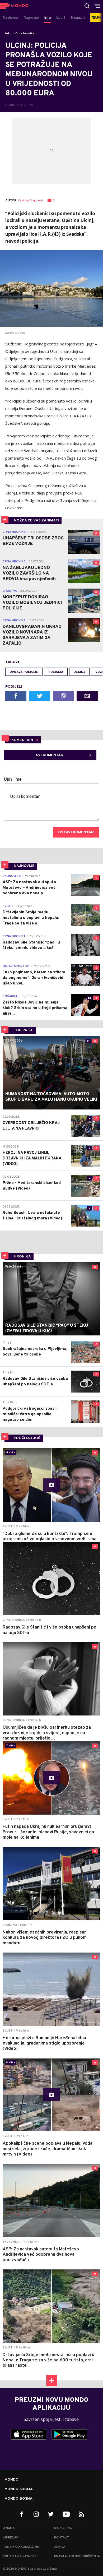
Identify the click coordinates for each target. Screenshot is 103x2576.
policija (56, 672)
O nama (9, 2528)
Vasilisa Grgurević (31, 201)
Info (8, 34)
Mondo (11, 2480)
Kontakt (62, 2538)
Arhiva (60, 2547)
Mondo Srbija (19, 2489)
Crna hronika (25, 34)
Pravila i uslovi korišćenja (77, 2556)
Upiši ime (13, 780)
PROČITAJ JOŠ (27, 1438)
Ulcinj (79, 672)
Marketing (63, 2528)
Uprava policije (24, 672)
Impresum (10, 2538)
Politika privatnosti (20, 2556)
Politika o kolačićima (21, 2547)
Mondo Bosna (18, 2499)
